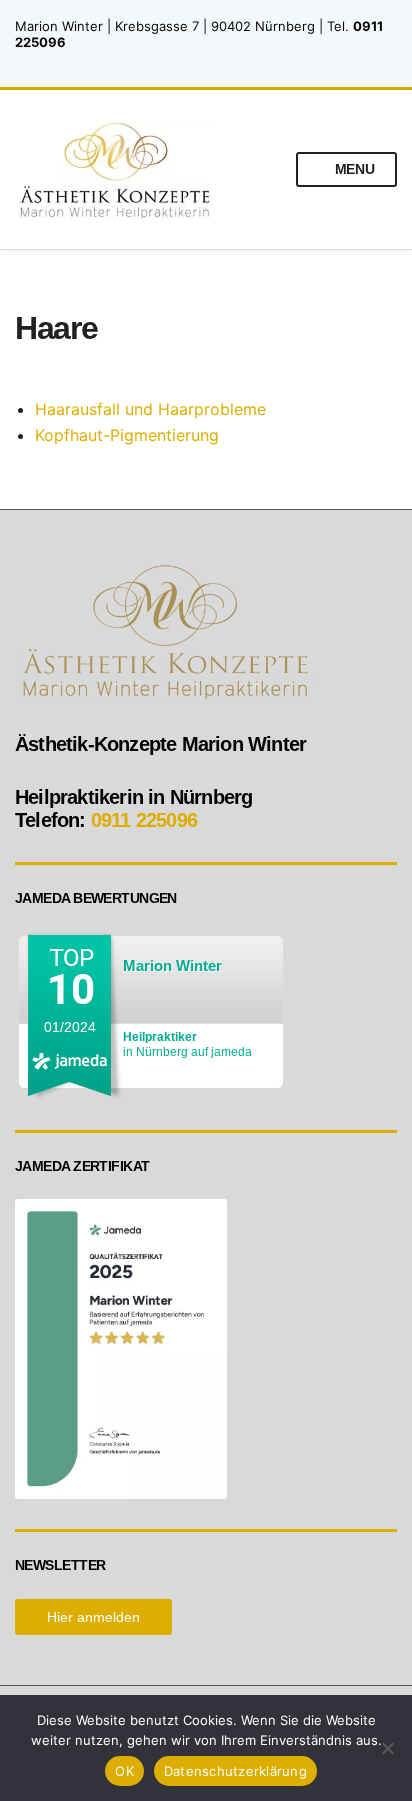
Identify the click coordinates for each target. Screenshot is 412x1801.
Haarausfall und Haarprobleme (150, 409)
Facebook (206, 62)
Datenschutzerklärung (235, 1771)
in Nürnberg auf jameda (187, 1044)
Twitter (227, 62)
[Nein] (387, 1748)
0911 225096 (144, 820)
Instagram (185, 62)
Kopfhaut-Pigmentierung (127, 435)
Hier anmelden (93, 1617)
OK (124, 1771)
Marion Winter (172, 965)
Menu (353, 169)
